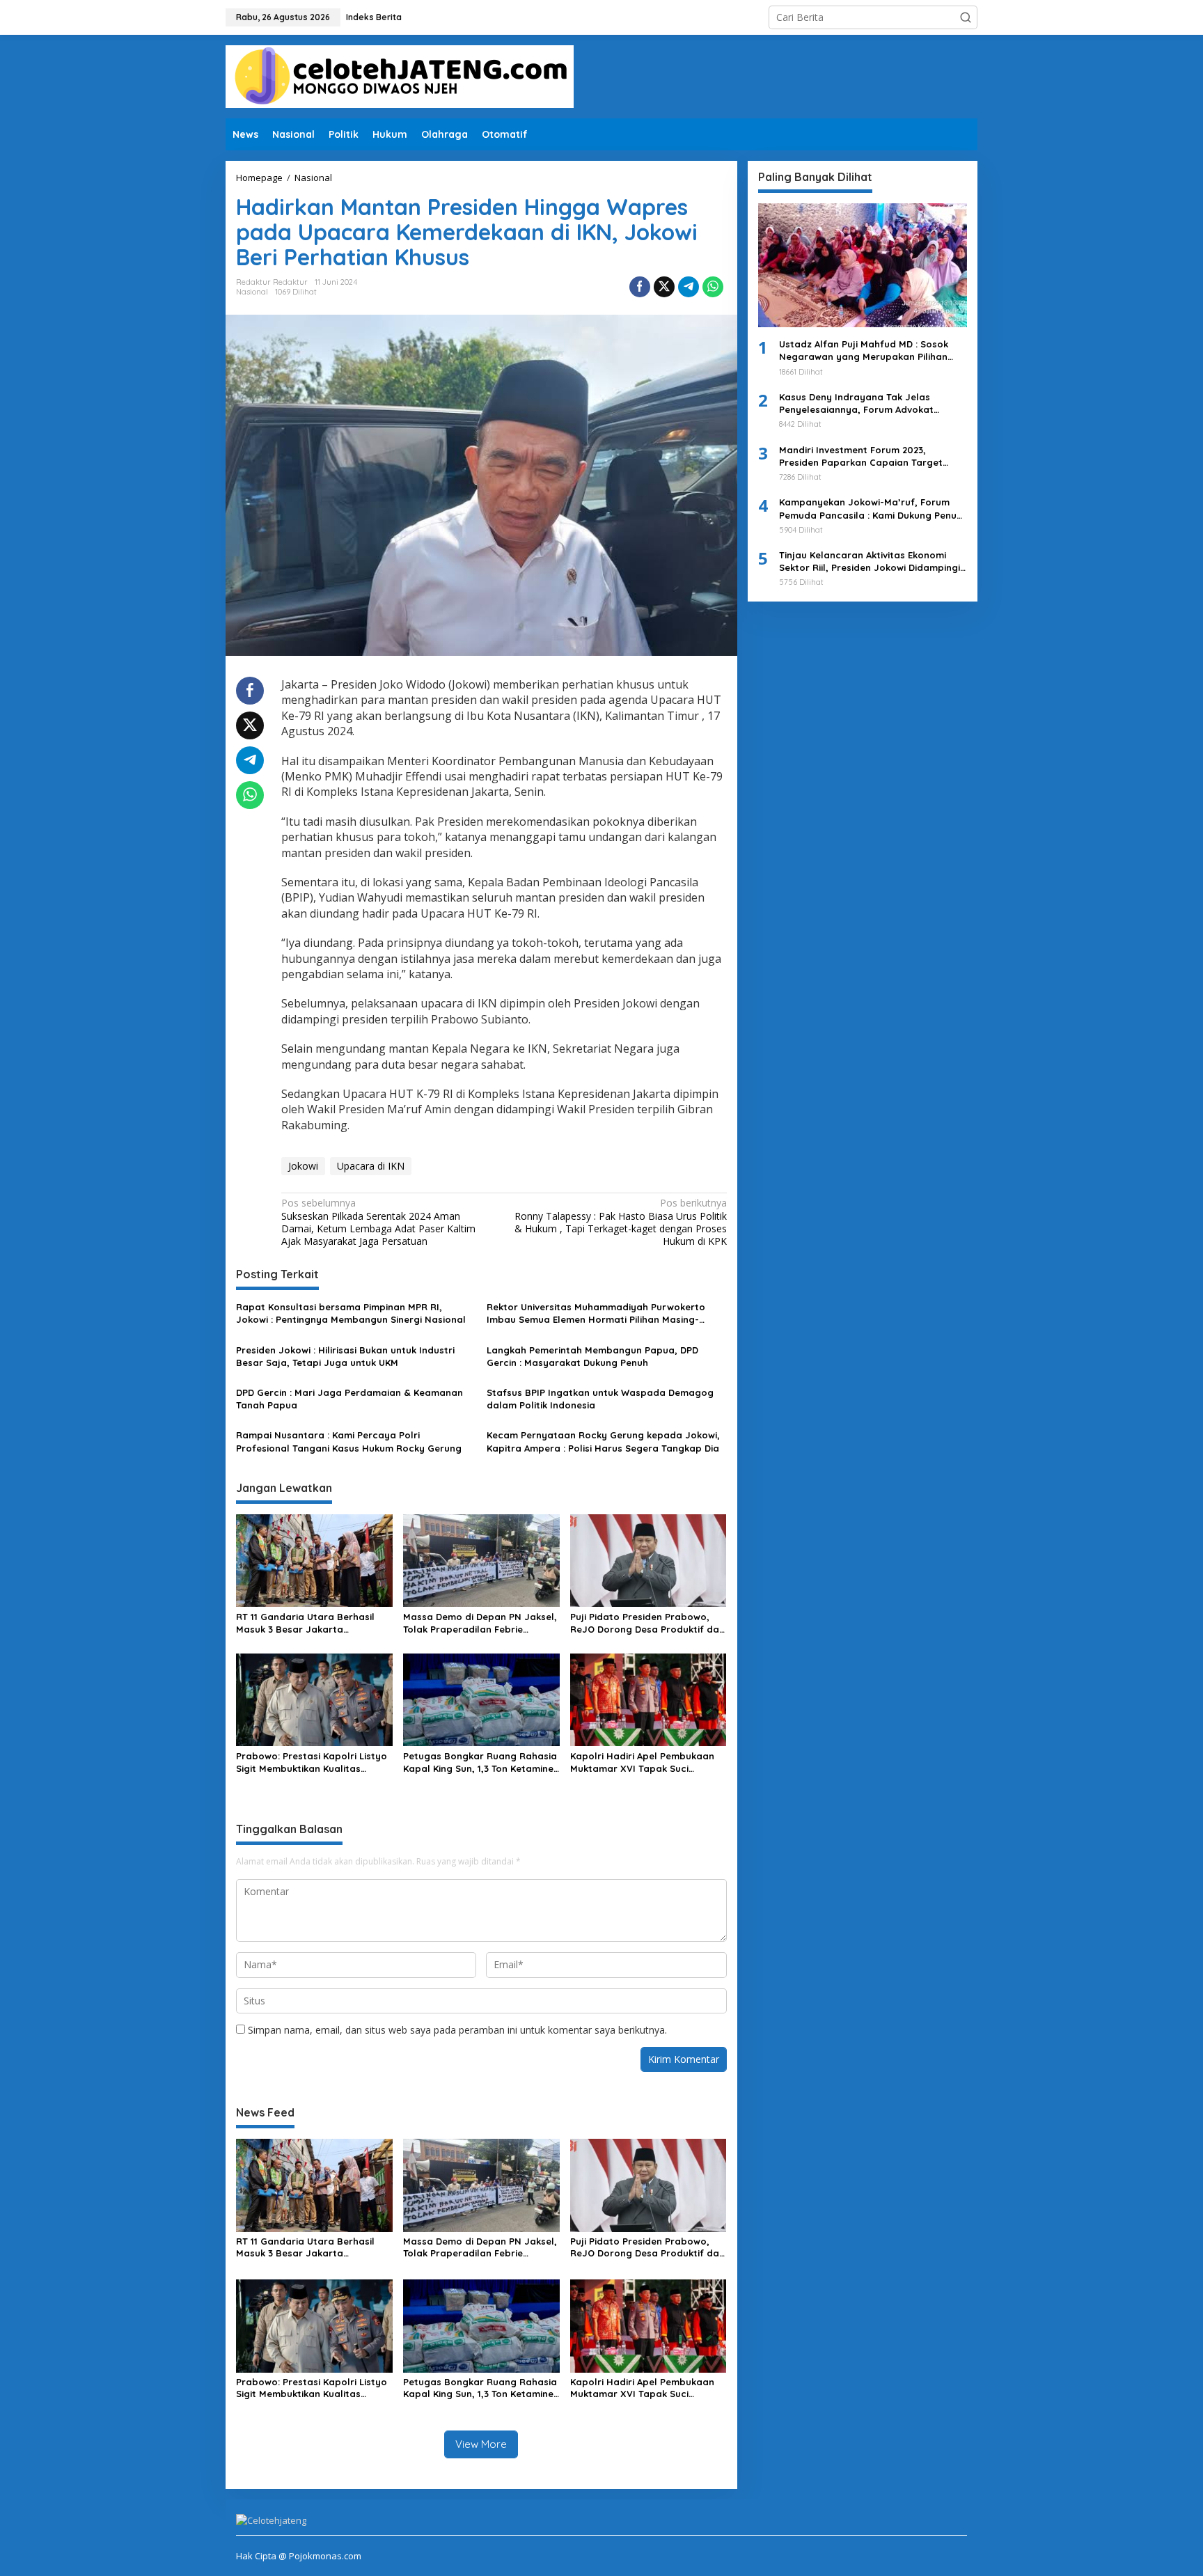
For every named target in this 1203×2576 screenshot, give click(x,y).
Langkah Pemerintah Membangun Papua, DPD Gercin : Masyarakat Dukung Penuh (592, 1356)
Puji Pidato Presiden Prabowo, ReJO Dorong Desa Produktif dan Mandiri (647, 1623)
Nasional (252, 292)
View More (481, 2444)
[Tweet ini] (664, 287)
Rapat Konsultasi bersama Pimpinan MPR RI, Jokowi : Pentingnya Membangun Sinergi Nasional (351, 1313)
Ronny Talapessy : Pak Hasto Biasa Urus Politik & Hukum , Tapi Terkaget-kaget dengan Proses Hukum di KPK (620, 1222)
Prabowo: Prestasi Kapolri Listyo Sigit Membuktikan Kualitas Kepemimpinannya (312, 1762)
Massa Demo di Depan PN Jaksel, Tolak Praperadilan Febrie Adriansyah (480, 1623)
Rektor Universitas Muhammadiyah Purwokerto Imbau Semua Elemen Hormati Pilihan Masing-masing (596, 1313)
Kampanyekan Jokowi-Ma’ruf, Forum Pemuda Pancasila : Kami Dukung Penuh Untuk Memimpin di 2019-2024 (871, 509)
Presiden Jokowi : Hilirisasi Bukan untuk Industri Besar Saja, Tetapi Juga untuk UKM (345, 1356)
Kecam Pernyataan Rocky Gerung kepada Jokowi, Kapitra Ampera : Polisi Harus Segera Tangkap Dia (603, 1441)
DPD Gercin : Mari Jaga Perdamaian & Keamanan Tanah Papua (349, 1399)
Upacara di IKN (371, 1166)
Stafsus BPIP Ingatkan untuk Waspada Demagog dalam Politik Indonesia (600, 1399)
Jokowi (303, 1166)
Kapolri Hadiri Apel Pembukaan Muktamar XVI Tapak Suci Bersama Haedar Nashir (642, 1762)
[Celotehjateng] (400, 76)
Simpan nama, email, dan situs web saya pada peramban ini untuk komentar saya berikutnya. (457, 2030)
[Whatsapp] (713, 287)
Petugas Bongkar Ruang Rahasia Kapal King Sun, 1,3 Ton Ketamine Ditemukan (480, 1762)
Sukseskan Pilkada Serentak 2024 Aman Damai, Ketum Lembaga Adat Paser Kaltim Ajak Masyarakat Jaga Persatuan (378, 1222)
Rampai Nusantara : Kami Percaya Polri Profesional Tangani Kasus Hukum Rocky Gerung (349, 1441)
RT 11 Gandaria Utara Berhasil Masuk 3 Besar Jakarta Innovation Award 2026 (305, 1623)
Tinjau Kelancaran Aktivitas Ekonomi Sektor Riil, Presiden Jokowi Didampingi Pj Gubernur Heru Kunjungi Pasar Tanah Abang (871, 561)
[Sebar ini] (640, 287)
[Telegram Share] (689, 287)
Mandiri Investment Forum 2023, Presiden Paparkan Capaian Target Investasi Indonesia (861, 456)
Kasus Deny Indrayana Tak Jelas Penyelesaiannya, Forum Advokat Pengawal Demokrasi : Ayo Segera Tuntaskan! (858, 403)
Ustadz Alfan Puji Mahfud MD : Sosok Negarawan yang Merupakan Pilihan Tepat (864, 351)
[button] (966, 17)
